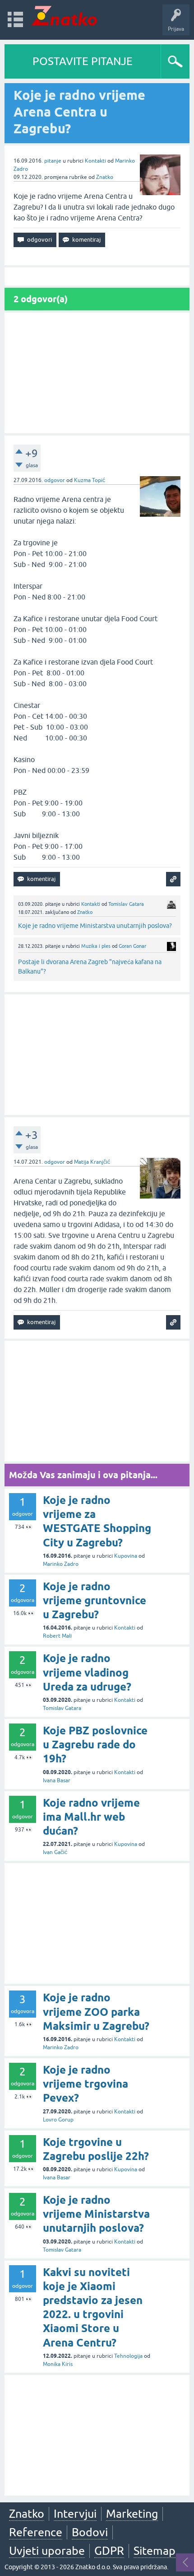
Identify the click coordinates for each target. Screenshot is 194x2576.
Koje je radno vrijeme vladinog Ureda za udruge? (87, 1672)
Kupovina (126, 1556)
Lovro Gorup (58, 2120)
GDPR (109, 2551)
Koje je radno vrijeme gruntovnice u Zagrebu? (95, 1600)
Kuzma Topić (90, 480)
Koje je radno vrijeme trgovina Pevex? (85, 2084)
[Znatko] (64, 16)
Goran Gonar (132, 946)
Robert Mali (57, 1636)
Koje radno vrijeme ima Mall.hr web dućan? (91, 1817)
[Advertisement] (97, 373)
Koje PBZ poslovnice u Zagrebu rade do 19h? (95, 1745)
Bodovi (90, 2532)
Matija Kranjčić (92, 1162)
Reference (36, 2532)
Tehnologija (128, 2356)
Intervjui (75, 2514)
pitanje (53, 161)
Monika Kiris (58, 2364)
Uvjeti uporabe (47, 2551)
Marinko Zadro (61, 1564)
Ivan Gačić (55, 1852)
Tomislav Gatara (126, 904)
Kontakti (95, 161)
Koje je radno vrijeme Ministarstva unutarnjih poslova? (95, 926)
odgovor (55, 480)
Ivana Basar (57, 1780)
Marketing (132, 2514)
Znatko (105, 177)
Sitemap (155, 2551)
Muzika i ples (96, 946)
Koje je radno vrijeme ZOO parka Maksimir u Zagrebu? (96, 2012)
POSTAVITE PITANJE (83, 61)
